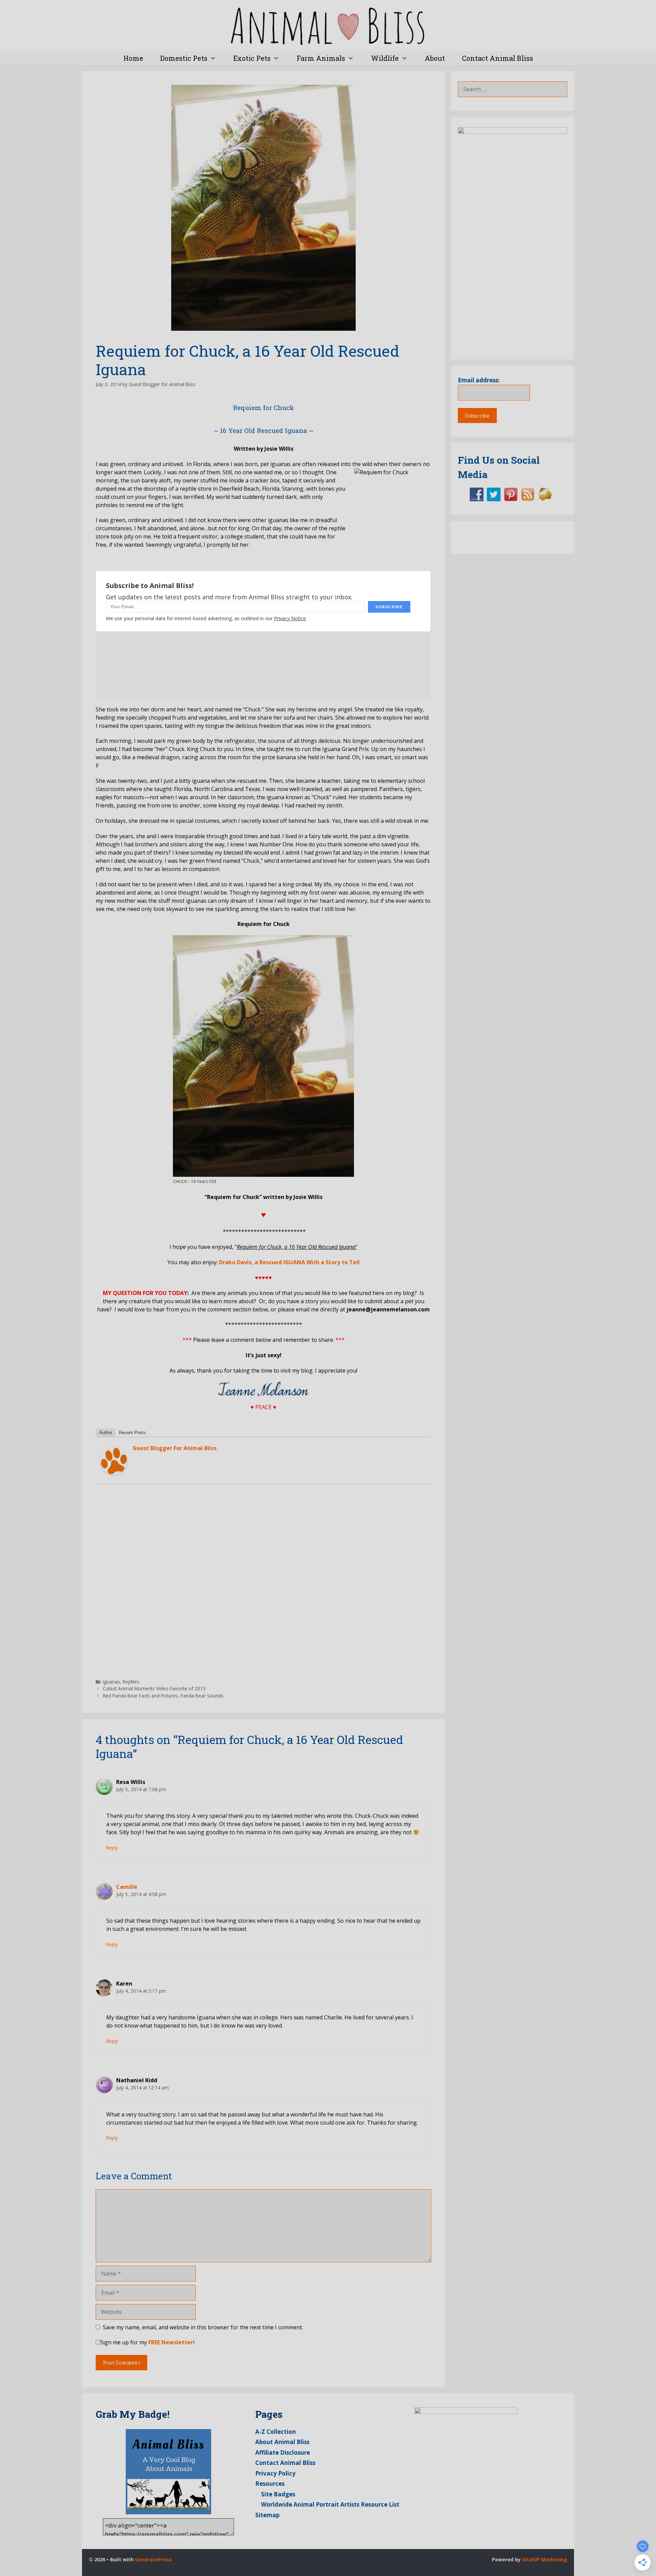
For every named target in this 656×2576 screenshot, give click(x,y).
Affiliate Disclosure (283, 2452)
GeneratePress (153, 2559)
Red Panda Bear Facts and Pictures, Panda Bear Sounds (163, 1696)
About (435, 58)
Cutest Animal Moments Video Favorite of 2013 (154, 1688)
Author (106, 1433)
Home (133, 58)
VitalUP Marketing (545, 2559)
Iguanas (111, 1682)
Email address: (479, 380)
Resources (270, 2484)
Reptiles (131, 1682)
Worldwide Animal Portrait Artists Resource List (330, 2504)
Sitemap (267, 2515)
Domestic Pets (184, 58)
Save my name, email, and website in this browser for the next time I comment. (203, 2327)
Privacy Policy (275, 2473)
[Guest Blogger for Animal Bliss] (113, 1473)
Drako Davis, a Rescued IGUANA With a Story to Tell (289, 1262)
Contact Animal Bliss (497, 58)
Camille (127, 1887)
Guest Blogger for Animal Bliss (175, 1448)
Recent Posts (132, 1433)
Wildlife (385, 58)
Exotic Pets (252, 58)
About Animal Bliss (282, 2442)
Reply (112, 1848)
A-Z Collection (276, 2432)
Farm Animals (321, 58)
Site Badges (278, 2494)
